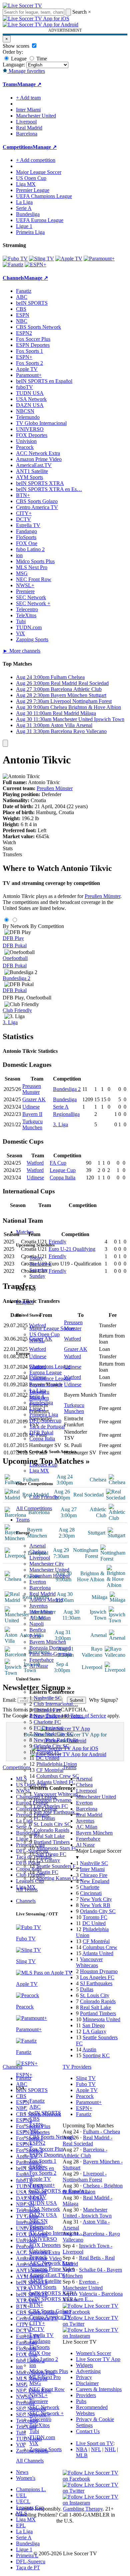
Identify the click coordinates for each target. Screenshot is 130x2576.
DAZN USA (43, 2215)
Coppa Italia (42, 1439)
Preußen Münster (55, 788)
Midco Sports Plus (49, 2371)
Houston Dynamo (52, 1800)
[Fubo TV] (15, 259)
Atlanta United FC (56, 1782)
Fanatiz (37, 2101)
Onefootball (15, 958)
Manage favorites (26, 71)
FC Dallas (44, 1818)
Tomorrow (40, 1264)
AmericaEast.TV (47, 2275)
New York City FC (54, 1734)
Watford (35, 1163)
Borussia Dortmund (50, 1648)
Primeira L (27, 2555)
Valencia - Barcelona (101, 2294)
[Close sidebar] (5, 743)
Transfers (12, 854)
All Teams (27, 1890)
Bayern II (32, 1114)
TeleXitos (39, 2425)
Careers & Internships (99, 2389)
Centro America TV (50, 2317)
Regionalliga (66, 1114)
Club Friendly (44, 1497)
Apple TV (40, 2179)
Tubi (34, 2431)
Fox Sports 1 (43, 2161)
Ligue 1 (37, 1409)
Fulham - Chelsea (101, 2132)
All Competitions (34, 1508)
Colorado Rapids (51, 1830)
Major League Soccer (52, 1328)
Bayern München (48, 1642)
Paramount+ (42, 2185)
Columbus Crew (100, 1947)
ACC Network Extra (51, 2263)
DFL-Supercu (31, 2561)
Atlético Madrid (46, 1600)
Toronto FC (49, 1752)
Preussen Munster (32, 1089)
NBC (35, 2131)
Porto (35, 1636)
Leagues (25, 1302)
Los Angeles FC (51, 1806)
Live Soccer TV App (98, 2359)
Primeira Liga (44, 1415)
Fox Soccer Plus (46, 2149)
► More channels (21, 651)
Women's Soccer (93, 2353)
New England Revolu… (59, 1716)
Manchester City (47, 1564)
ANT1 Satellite (45, 2281)
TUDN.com (42, 2437)
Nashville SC (48, 1698)
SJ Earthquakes (96, 1983)
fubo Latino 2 (44, 2359)
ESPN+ (37, 2167)
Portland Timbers (52, 1842)
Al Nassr (39, 1666)
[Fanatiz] (13, 265)
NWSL (37, 1340)
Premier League (46, 1384)
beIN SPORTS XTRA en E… (61, 2299)
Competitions (18, 147)
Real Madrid (42, 1594)
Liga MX (39, 1471)
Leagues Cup (43, 1465)
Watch (9, 842)
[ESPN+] (35, 265)
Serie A (37, 1396)
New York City (96, 1899)
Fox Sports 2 (43, 2173)
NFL (96, 2449)
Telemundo (41, 2227)
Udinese (31, 1107)
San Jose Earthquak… (57, 1812)
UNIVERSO (43, 2239)
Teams (23, 1520)
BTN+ (36, 2305)
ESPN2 (37, 2143)
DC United (48, 1758)
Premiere (39, 2401)
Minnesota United (101, 2019)
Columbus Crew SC (58, 1776)
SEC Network (44, 2407)
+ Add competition (36, 160)
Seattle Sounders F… (59, 1866)
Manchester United (49, 1570)
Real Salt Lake (49, 1836)
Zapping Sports (45, 2449)
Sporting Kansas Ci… (59, 1878)
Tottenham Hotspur (50, 1576)
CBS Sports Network (52, 2137)
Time (41, 59)
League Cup (63, 1170)
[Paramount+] (99, 259)
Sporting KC (96, 2055)
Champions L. (31, 2489)
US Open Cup (44, 1334)
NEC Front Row (47, 2389)
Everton (38, 1582)
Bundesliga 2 (16, 978)
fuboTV (38, 2197)
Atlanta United (98, 1953)
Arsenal (37, 1546)
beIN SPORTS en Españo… (59, 2191)
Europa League (45, 1372)
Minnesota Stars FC (57, 1848)
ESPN (36, 2125)
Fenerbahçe (41, 1660)
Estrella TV (41, 2335)
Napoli (36, 1624)
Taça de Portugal (47, 1427)
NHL (110, 2449)
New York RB (95, 1905)
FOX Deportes (45, 2245)
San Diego (93, 2025)
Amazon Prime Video (52, 2269)
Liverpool (40, 1558)
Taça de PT (28, 2567)
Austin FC (47, 1872)
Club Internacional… (56, 1704)
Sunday (37, 1276)
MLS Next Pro (45, 2377)
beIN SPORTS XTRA (53, 2293)
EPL (21, 2525)
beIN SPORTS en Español (44, 381)
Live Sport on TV (95, 2443)
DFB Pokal (41, 1433)
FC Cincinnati (48, 1728)
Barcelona (40, 1588)
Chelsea (38, 1552)
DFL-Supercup (45, 1421)
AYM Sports (43, 2287)
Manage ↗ (29, 84)
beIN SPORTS (45, 2113)
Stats (8, 848)
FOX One (40, 2353)
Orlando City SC (51, 1746)
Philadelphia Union (57, 1764)
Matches (25, 1232)
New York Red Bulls (56, 1740)
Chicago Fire (47, 1710)
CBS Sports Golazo (50, 2311)
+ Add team (28, 98)
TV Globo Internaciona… (57, 2233)
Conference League (50, 1378)
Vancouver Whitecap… (58, 1794)
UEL (21, 2495)
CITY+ (37, 2323)
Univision (40, 2251)
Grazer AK (34, 1099)
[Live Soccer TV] (22, 6)
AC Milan (40, 1618)
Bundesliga (41, 1402)
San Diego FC (51, 1854)
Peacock (38, 2257)
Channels (26, 1901)
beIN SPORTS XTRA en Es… (49, 489)
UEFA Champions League (44, 196)
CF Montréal (50, 1770)
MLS (21, 2513)
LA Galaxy (48, 1860)
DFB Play (13, 938)
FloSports (39, 2347)
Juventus (38, 1606)
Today (36, 1258)
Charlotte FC (47, 1722)
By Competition (47, 926)
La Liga (38, 1390)
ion (33, 2365)
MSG (35, 2383)
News (22, 2472)
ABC (35, 2107)
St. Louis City (95, 1995)
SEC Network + (46, 2413)
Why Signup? (103, 1700)
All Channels (30, 2461)
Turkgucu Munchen (32, 1124)
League (18, 59)
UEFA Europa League (40, 220)
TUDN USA (43, 2203)
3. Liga (10, 1022)
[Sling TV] (41, 259)
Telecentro (40, 2419)
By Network (16, 926)
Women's (26, 2478)
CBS (34, 2119)
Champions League (50, 1366)
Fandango (40, 2341)
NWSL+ (38, 2395)
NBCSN (38, 2221)
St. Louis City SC (52, 1824)
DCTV (37, 2329)
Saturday (39, 1270)
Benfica (37, 1630)
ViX (34, 2443)
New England (95, 1881)
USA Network (45, 2209)
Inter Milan (41, 1612)
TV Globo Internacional (41, 423)
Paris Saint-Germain (50, 1654)
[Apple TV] (69, 259)
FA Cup (58, 1163)
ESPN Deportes (46, 2155)
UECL (23, 2501)
